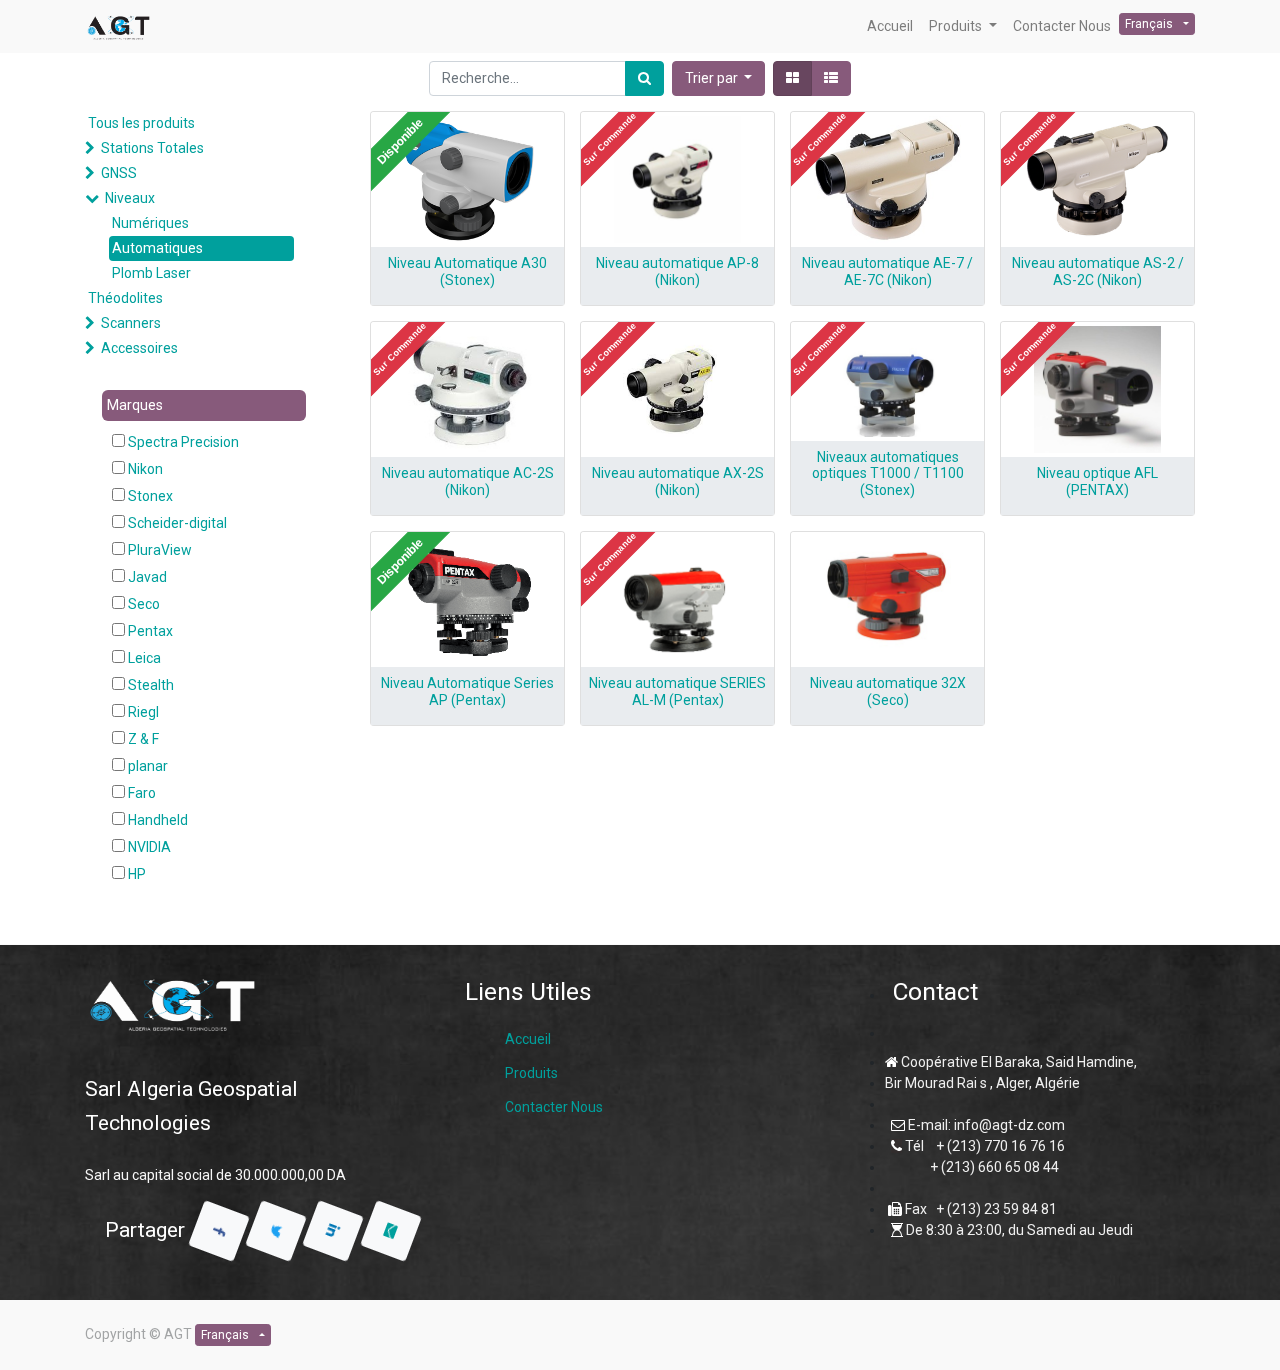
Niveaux (130, 198)
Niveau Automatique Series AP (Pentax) (467, 691)
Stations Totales (152, 148)
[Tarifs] (792, 78)
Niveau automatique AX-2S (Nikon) (678, 481)
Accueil (528, 1039)
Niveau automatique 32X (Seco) (888, 691)
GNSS (119, 173)
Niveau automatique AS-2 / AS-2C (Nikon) (1098, 271)
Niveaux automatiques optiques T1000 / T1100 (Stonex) (888, 474)
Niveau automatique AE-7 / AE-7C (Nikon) (887, 271)
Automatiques (157, 248)
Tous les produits (141, 123)
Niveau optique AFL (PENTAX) (1097, 481)
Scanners (131, 323)
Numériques (150, 223)
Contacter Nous (554, 1107)
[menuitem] (890, 26)
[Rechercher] (644, 78)
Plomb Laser (151, 273)
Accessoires (139, 348)
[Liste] (831, 78)
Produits (531, 1073)
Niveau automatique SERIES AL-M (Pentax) (677, 691)
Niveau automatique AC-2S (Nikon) (468, 481)
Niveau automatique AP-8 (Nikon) (677, 271)
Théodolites (125, 298)
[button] (719, 78)
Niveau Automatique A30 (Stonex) (467, 271)
